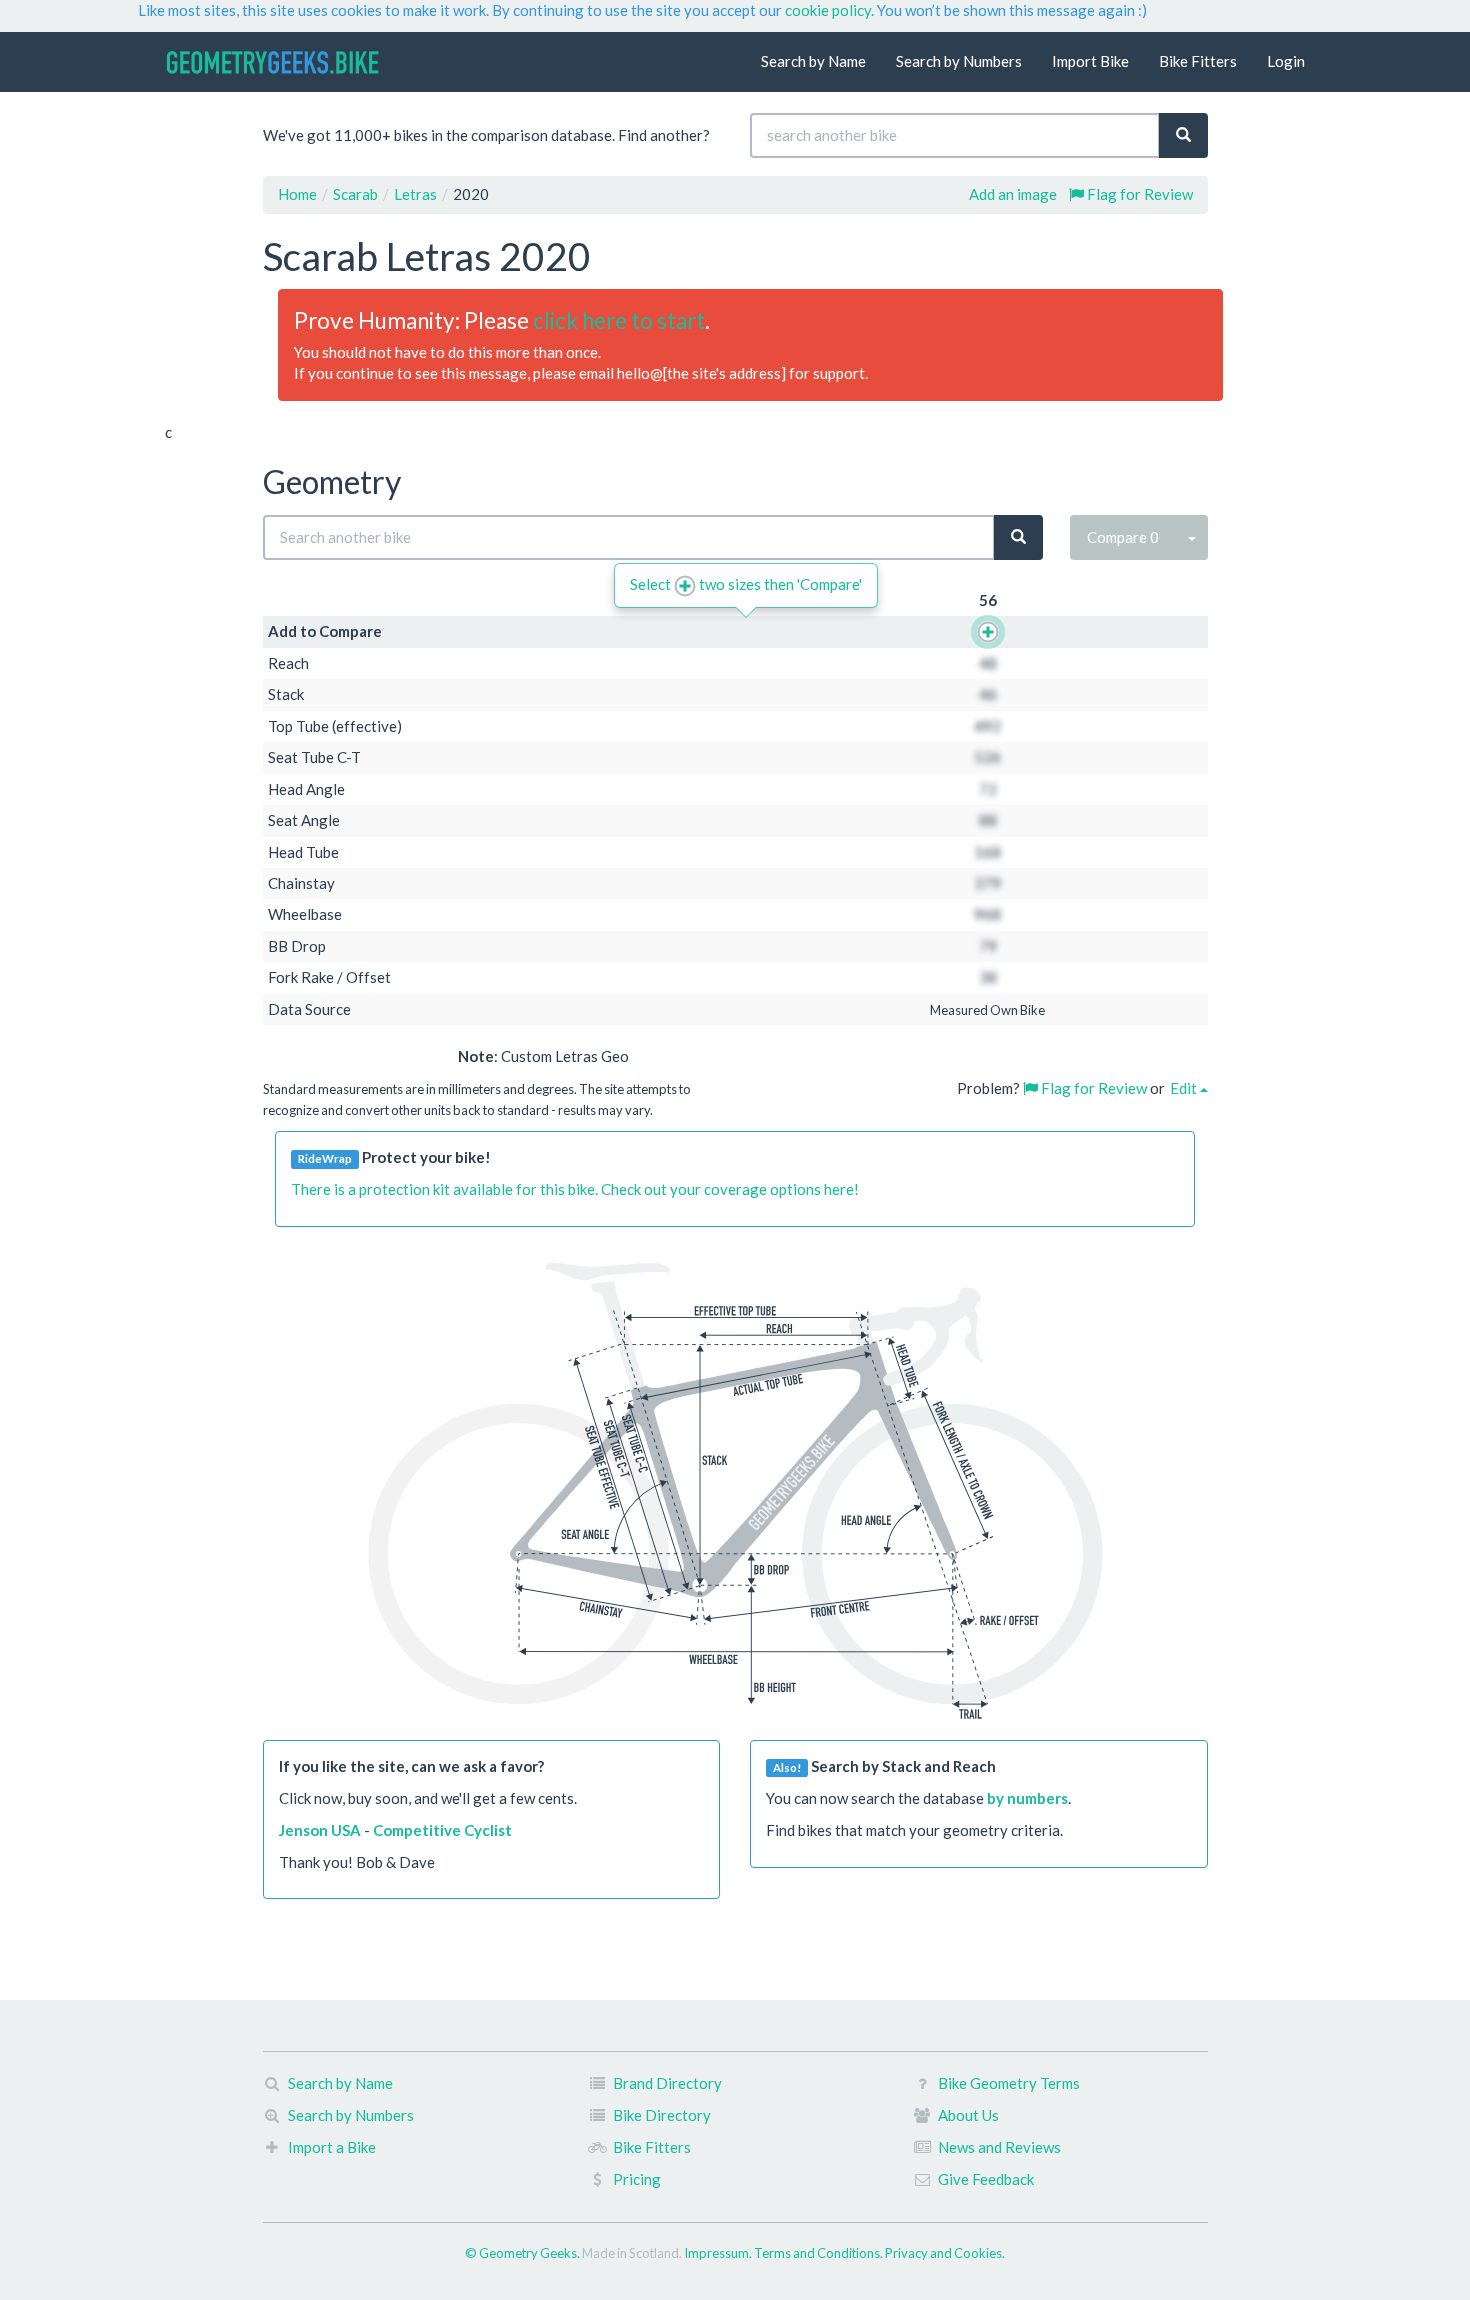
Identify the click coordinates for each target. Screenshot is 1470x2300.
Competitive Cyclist (442, 1830)
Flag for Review (1138, 194)
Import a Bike (332, 2147)
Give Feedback (986, 2179)
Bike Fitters (1198, 61)
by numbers (1027, 1798)
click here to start (619, 320)
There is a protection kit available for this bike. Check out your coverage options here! (575, 1189)
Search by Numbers (959, 61)
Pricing (637, 2179)
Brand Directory (667, 2083)
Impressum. (719, 2253)
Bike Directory (662, 2115)
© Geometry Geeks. (523, 2253)
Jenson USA (320, 1830)
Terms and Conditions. (819, 2253)
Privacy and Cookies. (945, 2253)
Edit (1185, 1088)
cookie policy (828, 10)
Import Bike (1090, 61)
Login (1286, 61)
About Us (968, 2115)
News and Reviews (999, 2147)
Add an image (1013, 194)
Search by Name (813, 61)
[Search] (1183, 135)
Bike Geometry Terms (1009, 2083)
